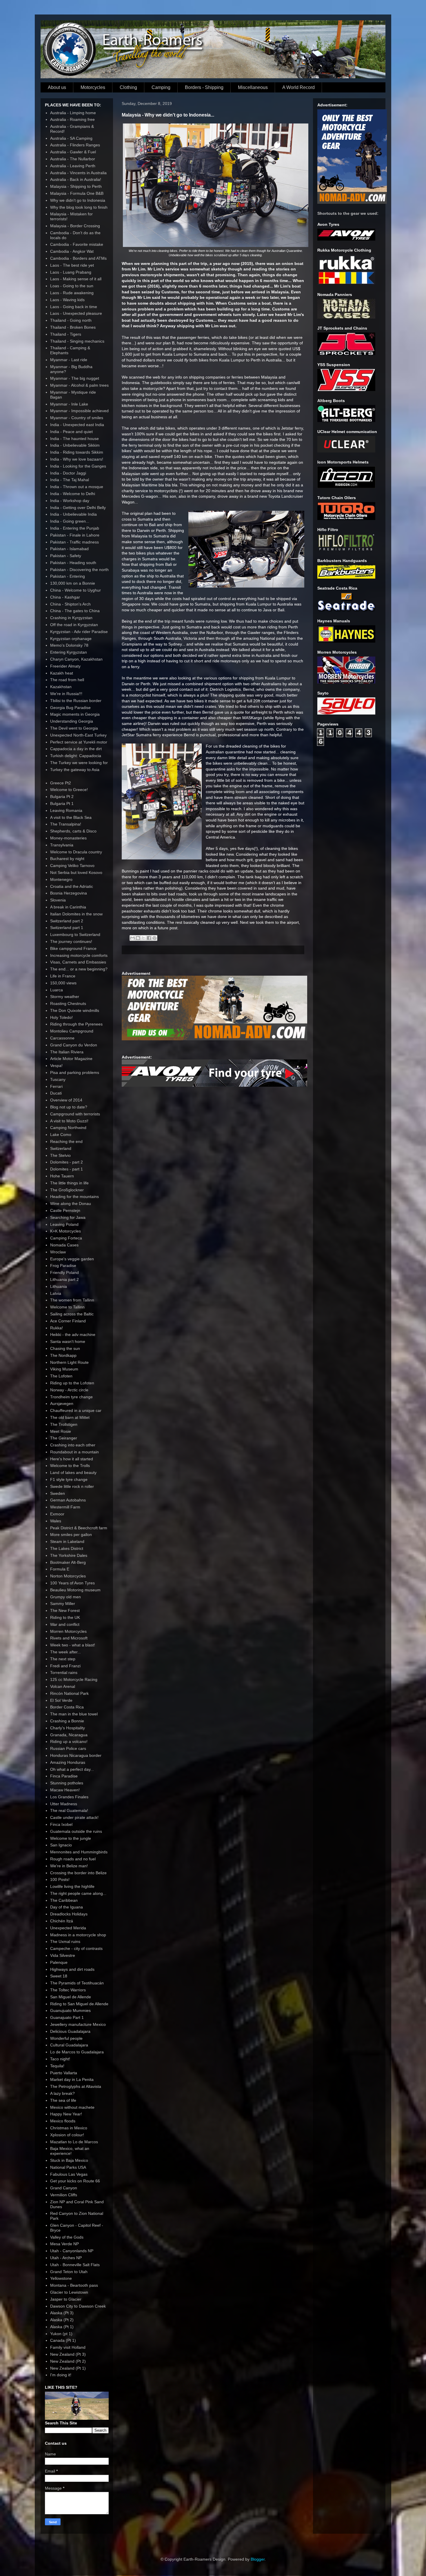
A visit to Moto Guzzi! (69, 1121)
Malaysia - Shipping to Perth (76, 186)
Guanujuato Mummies (70, 2010)
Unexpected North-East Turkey (78, 735)
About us (57, 87)
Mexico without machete (72, 2107)
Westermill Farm (65, 1507)
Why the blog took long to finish (79, 207)
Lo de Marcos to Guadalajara (77, 2052)
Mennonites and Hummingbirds (79, 1852)
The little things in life (69, 1183)
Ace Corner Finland (68, 1321)
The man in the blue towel (74, 1714)
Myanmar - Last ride (69, 360)
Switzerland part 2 (67, 921)
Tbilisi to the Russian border (76, 701)
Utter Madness (64, 1804)
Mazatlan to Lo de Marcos (74, 2142)
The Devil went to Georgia (74, 728)
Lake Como (61, 1135)
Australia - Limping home (73, 113)
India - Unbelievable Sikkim (75, 445)
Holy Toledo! (61, 1017)
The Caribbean (64, 1900)
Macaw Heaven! (65, 1790)
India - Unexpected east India (77, 425)
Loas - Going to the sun (72, 286)
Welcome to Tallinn (67, 1307)
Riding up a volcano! (69, 1741)
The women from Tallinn (72, 1300)
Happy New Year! (66, 2114)
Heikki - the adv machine (73, 1335)
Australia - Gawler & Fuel (73, 152)
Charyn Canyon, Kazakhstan (76, 659)
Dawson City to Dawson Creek (78, 2306)
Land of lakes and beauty (73, 1472)
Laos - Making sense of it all (76, 279)
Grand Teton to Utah (69, 2272)
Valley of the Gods (67, 2237)
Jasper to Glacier (66, 2299)
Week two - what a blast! (73, 1645)
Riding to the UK (65, 1617)
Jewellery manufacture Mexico (78, 2024)
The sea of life (63, 2100)
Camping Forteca (66, 1238)
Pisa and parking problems (75, 1072)
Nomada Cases (64, 1245)
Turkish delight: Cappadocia (76, 756)
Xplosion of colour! (67, 2135)
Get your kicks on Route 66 (75, 2181)
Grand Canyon (64, 2188)
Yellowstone (61, 2278)
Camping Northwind (68, 1128)
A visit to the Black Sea (71, 817)
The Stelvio (60, 1155)
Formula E (60, 1569)
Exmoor (57, 1514)
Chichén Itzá (62, 1921)
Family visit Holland (68, 2347)
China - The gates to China (75, 611)
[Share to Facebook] (149, 938)
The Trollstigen (64, 1424)
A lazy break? (62, 2093)
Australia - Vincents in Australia (78, 173)
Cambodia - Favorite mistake (77, 244)
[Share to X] (143, 938)
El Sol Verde (61, 1700)
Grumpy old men (65, 1597)
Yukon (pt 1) (61, 2334)
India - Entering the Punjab (75, 528)
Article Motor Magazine (71, 1059)
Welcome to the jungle (71, 1838)
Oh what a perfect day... (72, 1769)
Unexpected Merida (68, 1928)
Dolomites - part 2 (67, 1162)
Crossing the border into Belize (78, 1873)
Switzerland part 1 (67, 928)
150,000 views (63, 983)
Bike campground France (73, 948)
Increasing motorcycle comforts (79, 955)
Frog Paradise (63, 1266)
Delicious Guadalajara (70, 2031)
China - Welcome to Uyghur (75, 590)
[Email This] (132, 938)
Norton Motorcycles (68, 1576)
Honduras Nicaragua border (76, 1755)
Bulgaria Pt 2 (62, 797)
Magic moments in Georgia (75, 714)
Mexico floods (63, 2121)
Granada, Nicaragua (69, 1735)
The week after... (65, 1652)
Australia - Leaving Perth (73, 166)
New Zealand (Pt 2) (68, 2361)
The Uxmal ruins (65, 1941)
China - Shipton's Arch (70, 604)
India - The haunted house (74, 439)
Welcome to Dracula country (76, 852)
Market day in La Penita (72, 2079)
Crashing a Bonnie (67, 1721)
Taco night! (60, 2059)
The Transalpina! (66, 824)
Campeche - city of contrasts (76, 1948)
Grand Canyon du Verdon (74, 1045)
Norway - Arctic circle (69, 1390)
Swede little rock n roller (72, 1486)
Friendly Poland (64, 1272)
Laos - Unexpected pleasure (76, 313)
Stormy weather (65, 997)
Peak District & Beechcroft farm (79, 1528)
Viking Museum (64, 1369)
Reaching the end (66, 1141)
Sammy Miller (63, 1604)
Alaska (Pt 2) (62, 2320)
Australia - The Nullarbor (73, 159)
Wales (56, 1521)
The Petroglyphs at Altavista (76, 2086)
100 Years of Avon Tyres (72, 1583)
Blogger (258, 2559)
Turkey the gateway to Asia (75, 770)
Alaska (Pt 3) (62, 2313)
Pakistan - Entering (68, 576)
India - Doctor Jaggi (68, 473)
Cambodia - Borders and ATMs (78, 258)
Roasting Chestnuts (68, 1004)
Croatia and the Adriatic (72, 886)
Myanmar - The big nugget (75, 378)
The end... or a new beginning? (79, 969)
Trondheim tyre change (71, 1397)
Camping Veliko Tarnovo (72, 866)
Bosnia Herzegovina (69, 893)
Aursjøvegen (62, 1404)
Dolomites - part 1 (67, 1169)
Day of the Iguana (67, 1907)
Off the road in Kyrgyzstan (74, 625)
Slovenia (58, 900)
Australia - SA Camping (71, 138)
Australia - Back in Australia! (76, 179)
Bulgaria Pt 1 (62, 803)
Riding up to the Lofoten (72, 1383)
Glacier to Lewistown (69, 2292)
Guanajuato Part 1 (67, 2017)
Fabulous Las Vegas (69, 2174)
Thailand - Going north (71, 320)
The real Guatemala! (69, 1810)
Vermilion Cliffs (64, 2195)
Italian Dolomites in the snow (76, 914)
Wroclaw (58, 1252)
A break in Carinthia (68, 907)
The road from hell (67, 680)
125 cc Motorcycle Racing (74, 1679)
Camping (161, 87)
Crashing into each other (73, 1445)
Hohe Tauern (62, 1176)
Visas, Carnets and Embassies (78, 962)
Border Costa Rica (67, 1707)
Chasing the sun (65, 1348)
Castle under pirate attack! (74, 1817)
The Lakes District (67, 1548)
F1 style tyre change (69, 1479)
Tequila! (57, 2066)
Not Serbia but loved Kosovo (76, 872)
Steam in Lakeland (67, 1541)
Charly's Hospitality (68, 1728)
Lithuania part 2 (64, 1279)
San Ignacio (61, 1845)
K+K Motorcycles (65, 1231)
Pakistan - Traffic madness (74, 542)
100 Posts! (60, 1879)
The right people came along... (78, 1893)
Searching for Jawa (68, 1217)
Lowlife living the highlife (72, 1886)
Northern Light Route (69, 1362)
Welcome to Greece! (69, 790)
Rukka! (57, 1328)
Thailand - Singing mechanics (77, 341)
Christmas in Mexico (69, 2128)
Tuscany (58, 1079)
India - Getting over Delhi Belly (78, 508)
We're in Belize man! (69, 1866)
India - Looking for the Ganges (78, 466)
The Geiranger (64, 1438)
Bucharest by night (67, 859)
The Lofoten (61, 1376)
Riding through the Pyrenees (76, 1024)
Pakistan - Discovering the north (79, 570)
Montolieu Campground (72, 1031)
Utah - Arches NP (66, 2258)
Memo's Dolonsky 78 (69, 645)
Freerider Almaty (65, 666)
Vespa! (56, 1066)
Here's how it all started (72, 1459)
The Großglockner (67, 1190)
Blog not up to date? (69, 1107)
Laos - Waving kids (67, 300)
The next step (63, 1659)
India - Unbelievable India (73, 514)
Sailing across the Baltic (72, 1314)
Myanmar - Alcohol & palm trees (79, 385)
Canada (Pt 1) (63, 2340)
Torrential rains (64, 1673)
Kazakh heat (62, 673)
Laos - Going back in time (74, 307)
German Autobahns (68, 1500)
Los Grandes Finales (69, 1797)
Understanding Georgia (72, 721)
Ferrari (56, 1086)
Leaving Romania (66, 810)
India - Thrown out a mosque (77, 487)
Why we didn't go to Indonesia (78, 200)
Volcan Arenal (63, 1686)
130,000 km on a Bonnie (73, 583)
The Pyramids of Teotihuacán (77, 1983)
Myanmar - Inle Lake (69, 404)
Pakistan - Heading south (73, 563)
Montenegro (61, 879)
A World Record (298, 87)
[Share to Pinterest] (154, 938)
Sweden (58, 1493)
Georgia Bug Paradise (70, 708)
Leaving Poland (64, 1224)
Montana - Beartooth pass (74, 2285)
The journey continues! (71, 941)
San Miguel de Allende (71, 1997)
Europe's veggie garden (72, 1259)
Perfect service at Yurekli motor (79, 742)
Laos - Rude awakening (72, 293)
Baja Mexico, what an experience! (70, 2151)
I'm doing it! (61, 2375)
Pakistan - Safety (66, 556)
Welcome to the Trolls (70, 1466)
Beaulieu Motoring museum (75, 1590)
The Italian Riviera (67, 1052)
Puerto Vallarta (64, 2073)
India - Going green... (70, 521)
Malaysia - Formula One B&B (77, 193)
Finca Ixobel (61, 1824)
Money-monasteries (68, 838)
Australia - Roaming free (72, 119)
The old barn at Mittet (70, 1417)
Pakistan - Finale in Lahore (75, 535)
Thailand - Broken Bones (73, 327)
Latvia (56, 1293)
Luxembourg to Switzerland (75, 935)
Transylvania (62, 845)
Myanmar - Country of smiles (77, 418)
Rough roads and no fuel (73, 1859)
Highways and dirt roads (72, 1969)
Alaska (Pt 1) (62, 2327)
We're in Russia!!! (66, 694)
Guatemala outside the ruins (76, 1831)
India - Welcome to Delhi (73, 494)
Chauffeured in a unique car (76, 1410)
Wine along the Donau (71, 1204)
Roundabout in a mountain (74, 1452)
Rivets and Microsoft (69, 1638)
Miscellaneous (253, 87)
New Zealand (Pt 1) (68, 2368)
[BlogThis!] (138, 938)
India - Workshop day (70, 501)
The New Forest (65, 1610)
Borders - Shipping (204, 87)
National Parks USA (68, 2167)
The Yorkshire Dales (69, 1555)
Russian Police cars (68, 1748)
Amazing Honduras (68, 1762)
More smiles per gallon (71, 1535)
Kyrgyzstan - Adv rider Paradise (79, 632)
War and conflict (65, 1624)
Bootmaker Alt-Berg (68, 1562)
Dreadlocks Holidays (69, 1914)
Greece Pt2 (61, 783)
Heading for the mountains (74, 1197)
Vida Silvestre (63, 1955)
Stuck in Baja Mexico (69, 2160)
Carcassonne (62, 1038)
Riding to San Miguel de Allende (79, 2004)
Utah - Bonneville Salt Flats (75, 2265)
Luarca (57, 990)
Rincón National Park (69, 1693)
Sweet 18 (59, 1976)
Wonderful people (66, 2038)
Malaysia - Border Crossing (75, 226)
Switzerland (61, 1148)
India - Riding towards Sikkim (77, 452)
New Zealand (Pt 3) (68, 2354)
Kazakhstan (61, 687)
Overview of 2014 (66, 1100)
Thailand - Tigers (66, 334)
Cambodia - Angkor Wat (72, 251)
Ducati (56, 1093)
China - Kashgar (65, 597)
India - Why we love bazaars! (77, 459)
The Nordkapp (63, 1355)
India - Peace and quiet (71, 432)
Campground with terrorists (75, 1114)
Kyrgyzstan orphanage (71, 639)
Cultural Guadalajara (69, 2045)
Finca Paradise (64, 1776)
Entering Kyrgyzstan (69, 652)
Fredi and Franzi (65, 1666)
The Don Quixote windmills (75, 1010)
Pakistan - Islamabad (69, 549)
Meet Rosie (61, 1431)
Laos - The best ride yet (72, 265)
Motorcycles (93, 87)
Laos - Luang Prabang (71, 272)
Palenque (59, 1962)
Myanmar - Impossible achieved (79, 411)
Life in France (63, 976)
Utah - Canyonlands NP (72, 2251)
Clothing (128, 87)
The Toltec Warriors (68, 1990)
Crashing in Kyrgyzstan (71, 618)
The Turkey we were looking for (79, 763)
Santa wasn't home (68, 1341)
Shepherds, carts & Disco (73, 831)
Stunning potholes (67, 1783)
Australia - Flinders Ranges (75, 145)
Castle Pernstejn (65, 1210)
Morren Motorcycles (68, 1631)
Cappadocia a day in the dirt (76, 749)
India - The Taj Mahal (70, 480)
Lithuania (59, 1286)
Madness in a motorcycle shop (78, 1935)
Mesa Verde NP (64, 2244)
